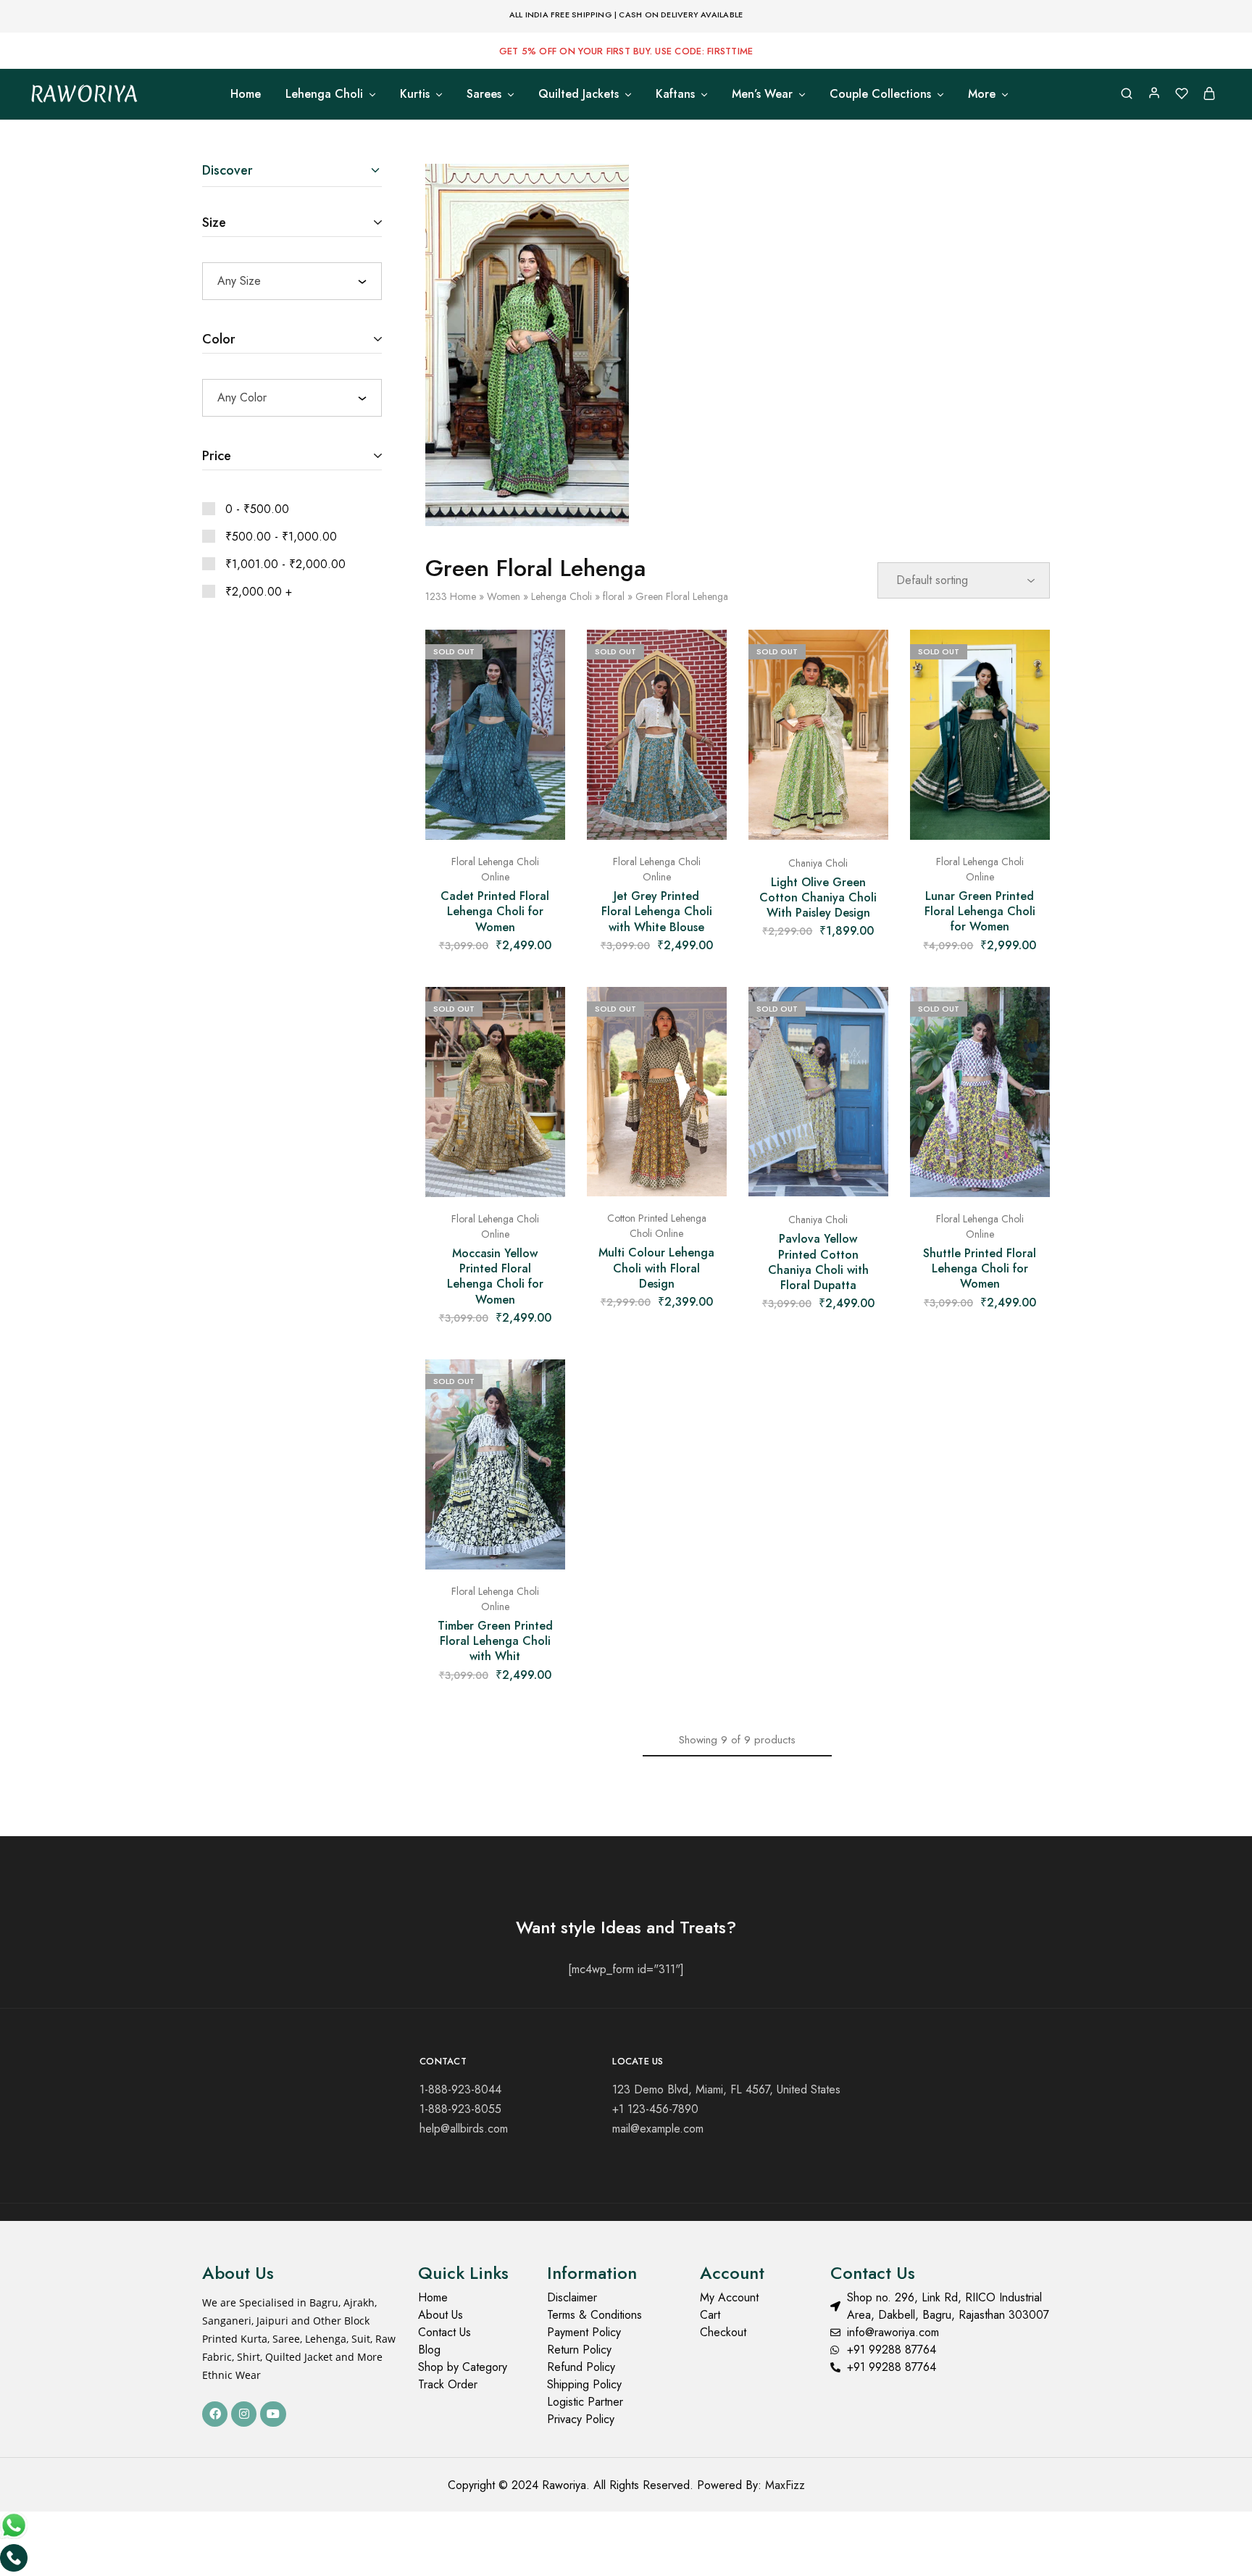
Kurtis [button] (415, 94)
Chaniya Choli (818, 863)
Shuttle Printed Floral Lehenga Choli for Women (980, 1269)
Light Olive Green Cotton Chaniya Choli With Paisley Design (818, 898)
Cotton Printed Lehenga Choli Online (657, 1226)
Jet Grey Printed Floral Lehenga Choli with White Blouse (657, 912)
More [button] (982, 94)
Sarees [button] (484, 94)
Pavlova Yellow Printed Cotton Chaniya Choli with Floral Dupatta (818, 1262)
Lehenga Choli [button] (324, 94)
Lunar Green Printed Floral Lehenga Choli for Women (980, 912)
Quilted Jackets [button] (579, 94)
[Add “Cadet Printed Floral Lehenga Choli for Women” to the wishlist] (543, 659)
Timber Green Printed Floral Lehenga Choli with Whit (495, 1641)
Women (504, 596)
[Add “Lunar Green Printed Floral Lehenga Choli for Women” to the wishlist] (1028, 659)
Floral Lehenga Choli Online (495, 869)
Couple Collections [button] (880, 94)
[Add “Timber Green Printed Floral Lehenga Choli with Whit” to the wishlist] (543, 1388)
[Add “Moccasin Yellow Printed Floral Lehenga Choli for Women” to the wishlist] (543, 1016)
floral (614, 596)
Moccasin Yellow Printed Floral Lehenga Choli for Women (495, 1276)
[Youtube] (273, 2414)
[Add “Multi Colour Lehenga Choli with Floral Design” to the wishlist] (705, 1016)
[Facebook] (215, 2414)
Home (246, 94)
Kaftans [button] (675, 94)
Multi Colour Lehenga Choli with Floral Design (656, 1268)
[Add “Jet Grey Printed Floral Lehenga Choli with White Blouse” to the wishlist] (705, 659)
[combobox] (292, 281)
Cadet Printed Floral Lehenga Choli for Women (495, 912)
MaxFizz (785, 2485)
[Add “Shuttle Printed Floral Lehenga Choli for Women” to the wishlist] (1028, 1016)
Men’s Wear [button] (762, 94)
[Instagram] (244, 2414)
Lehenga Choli (562, 596)
